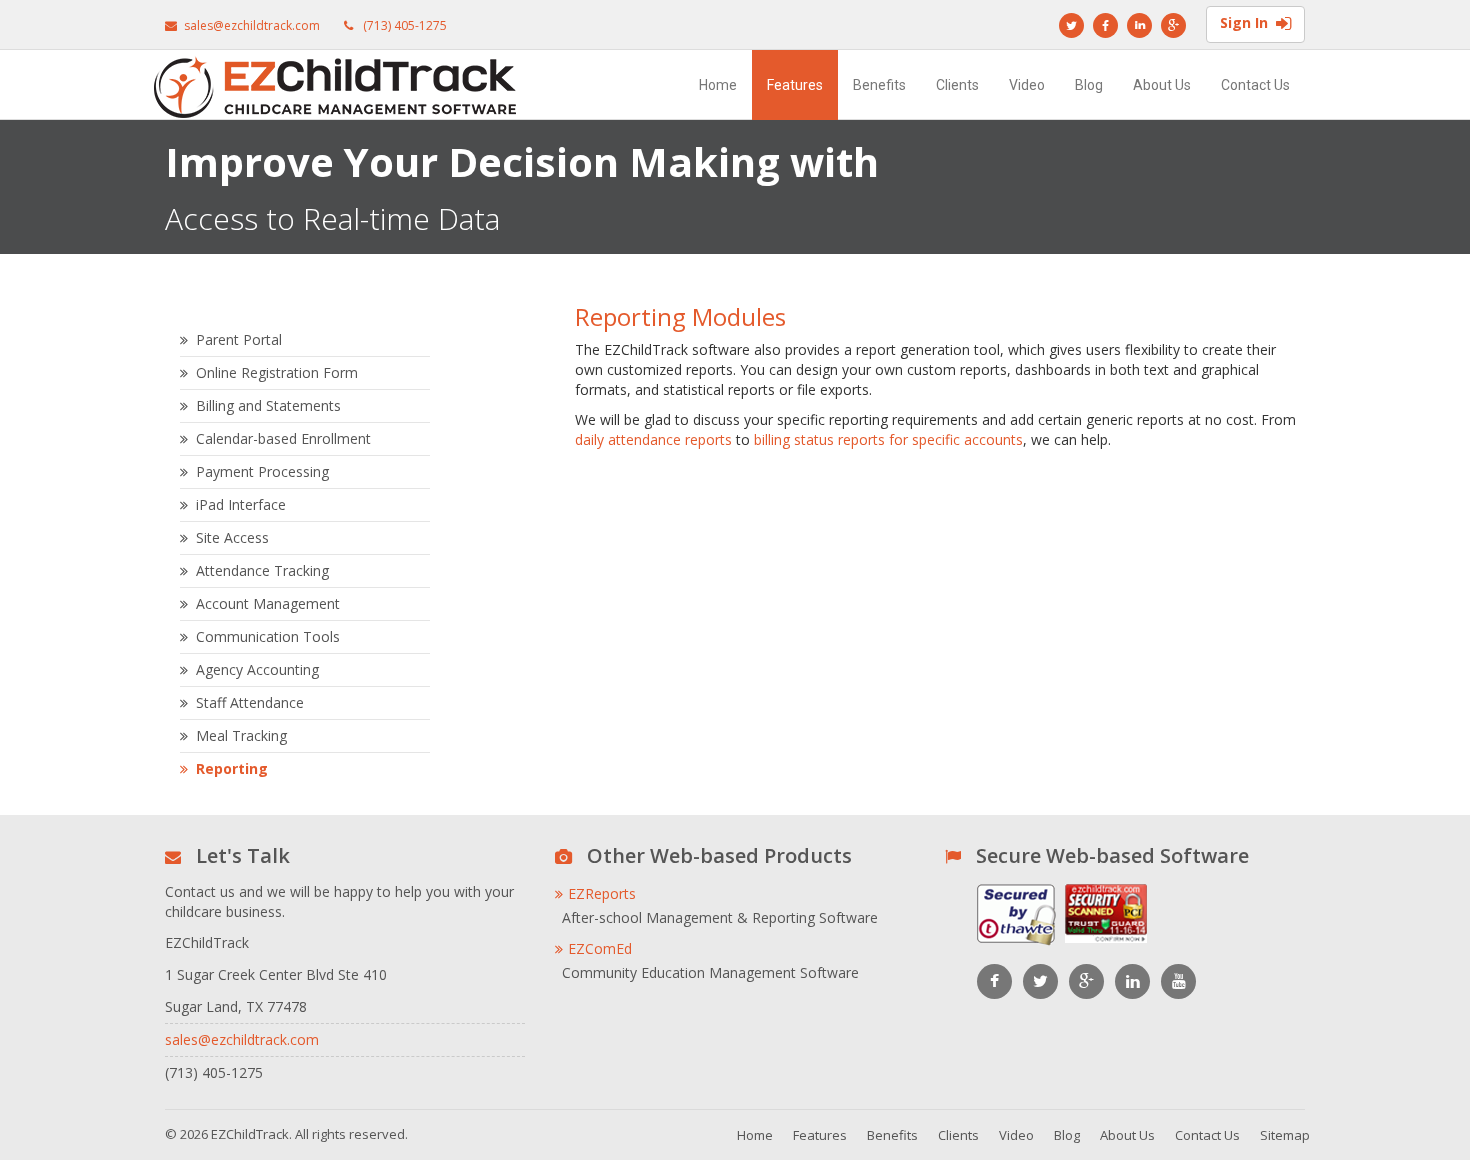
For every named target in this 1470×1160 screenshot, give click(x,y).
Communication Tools (268, 636)
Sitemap (1285, 1135)
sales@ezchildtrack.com (252, 25)
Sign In (1244, 22)
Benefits (879, 85)
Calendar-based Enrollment (283, 438)
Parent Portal (239, 339)
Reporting (232, 768)
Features (795, 85)
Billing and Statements (268, 405)
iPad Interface (241, 504)
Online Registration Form (277, 372)
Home (718, 85)
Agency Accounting (257, 669)
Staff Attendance (250, 702)
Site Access (232, 537)
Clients (957, 85)
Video (1027, 85)
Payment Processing (262, 471)
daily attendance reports (653, 439)
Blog (1089, 85)
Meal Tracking (241, 735)
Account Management (268, 603)
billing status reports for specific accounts (888, 439)
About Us (1162, 85)
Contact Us (1255, 85)
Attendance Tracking (262, 570)
